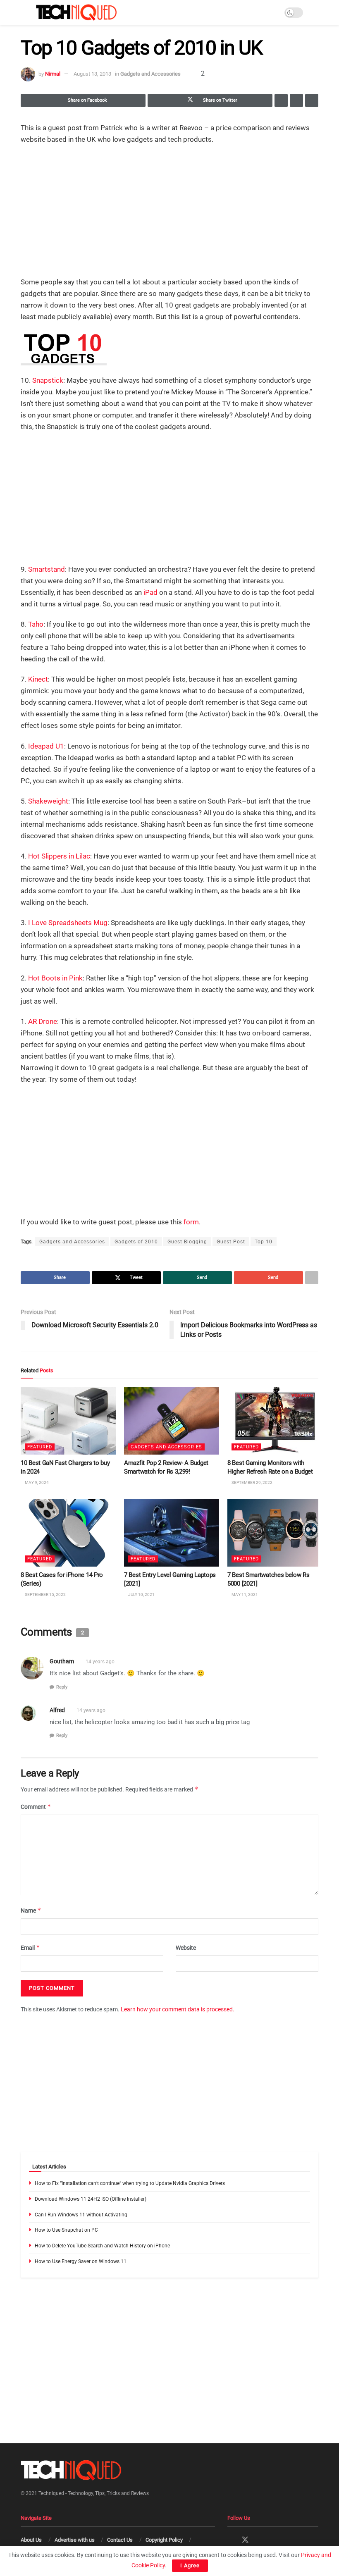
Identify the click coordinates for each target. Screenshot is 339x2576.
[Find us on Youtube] (274, 2540)
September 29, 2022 (252, 1483)
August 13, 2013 (92, 74)
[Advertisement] (169, 212)
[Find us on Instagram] (260, 2540)
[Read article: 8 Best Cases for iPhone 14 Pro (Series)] (68, 1533)
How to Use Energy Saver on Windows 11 (81, 2261)
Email (30, 1948)
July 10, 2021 (141, 1594)
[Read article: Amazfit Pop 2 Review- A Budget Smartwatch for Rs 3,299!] (172, 1421)
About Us (31, 2540)
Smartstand (47, 569)
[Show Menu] (24, 12)
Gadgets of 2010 (136, 1242)
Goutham (62, 1661)
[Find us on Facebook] (230, 2540)
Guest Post (231, 1242)
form (191, 1222)
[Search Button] (315, 12)
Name (31, 1910)
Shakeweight (48, 801)
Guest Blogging (187, 1242)
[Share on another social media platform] (312, 100)
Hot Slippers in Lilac (59, 856)
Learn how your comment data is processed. (178, 2009)
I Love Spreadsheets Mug (68, 923)
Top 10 (264, 1242)
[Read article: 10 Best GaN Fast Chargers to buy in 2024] (68, 1421)
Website (186, 1948)
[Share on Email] (296, 100)
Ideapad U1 (46, 746)
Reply (62, 1687)
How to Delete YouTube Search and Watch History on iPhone (102, 2246)
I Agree (190, 2565)
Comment (36, 1807)
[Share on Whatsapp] (281, 100)
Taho (36, 624)
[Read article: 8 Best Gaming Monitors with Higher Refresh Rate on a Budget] (275, 1421)
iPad (150, 592)
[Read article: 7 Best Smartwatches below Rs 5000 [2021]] (275, 1533)
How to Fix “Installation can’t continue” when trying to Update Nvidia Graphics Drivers (130, 2183)
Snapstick (48, 380)
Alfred (57, 1710)
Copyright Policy (164, 2540)
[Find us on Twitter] (245, 2540)
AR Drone (43, 1021)
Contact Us (120, 2540)
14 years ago (100, 1662)
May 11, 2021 (244, 1594)
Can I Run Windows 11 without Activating (81, 2215)
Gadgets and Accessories (150, 74)
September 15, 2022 (45, 1594)
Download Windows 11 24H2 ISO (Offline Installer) (91, 2199)
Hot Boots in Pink (55, 978)
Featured (40, 1447)
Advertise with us (75, 2540)
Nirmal (53, 74)
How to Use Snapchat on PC (66, 2230)
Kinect (38, 679)
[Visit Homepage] (76, 12)
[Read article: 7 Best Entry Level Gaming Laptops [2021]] (172, 1533)
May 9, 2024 (36, 1483)
